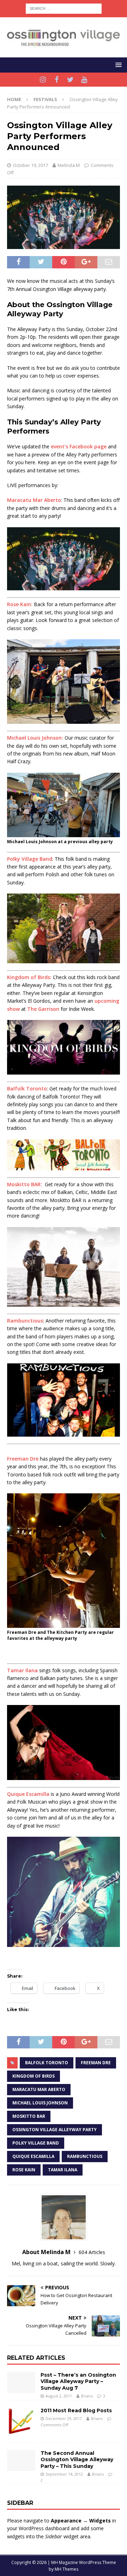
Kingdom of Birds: (29, 977)
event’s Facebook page (79, 446)
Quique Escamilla (28, 1794)
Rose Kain (24, 2170)
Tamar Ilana (22, 1670)
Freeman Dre (23, 1459)
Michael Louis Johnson (40, 2103)
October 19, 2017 (30, 165)
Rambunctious (25, 1321)
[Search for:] (64, 8)
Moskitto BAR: (25, 1184)
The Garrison (43, 1009)
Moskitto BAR (29, 2116)
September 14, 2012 (64, 2474)
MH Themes (66, 2569)
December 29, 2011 (64, 2418)
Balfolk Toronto (27, 1088)
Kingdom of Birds (34, 2076)
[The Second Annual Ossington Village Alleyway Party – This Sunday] (21, 2460)
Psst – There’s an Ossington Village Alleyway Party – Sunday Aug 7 (78, 2381)
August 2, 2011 (59, 2396)
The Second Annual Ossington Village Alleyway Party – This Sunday (77, 2459)
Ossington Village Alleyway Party (55, 2130)
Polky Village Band (30, 859)
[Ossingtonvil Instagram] (43, 80)
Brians (87, 2396)
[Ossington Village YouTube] (84, 80)
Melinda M (69, 165)
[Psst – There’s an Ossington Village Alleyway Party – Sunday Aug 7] (21, 2382)
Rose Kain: (20, 604)
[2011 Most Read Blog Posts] (21, 2421)
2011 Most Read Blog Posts (76, 2410)
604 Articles (92, 2252)
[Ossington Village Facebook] (57, 80)
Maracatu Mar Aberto (34, 500)
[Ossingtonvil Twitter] (70, 80)
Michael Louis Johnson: (35, 738)
